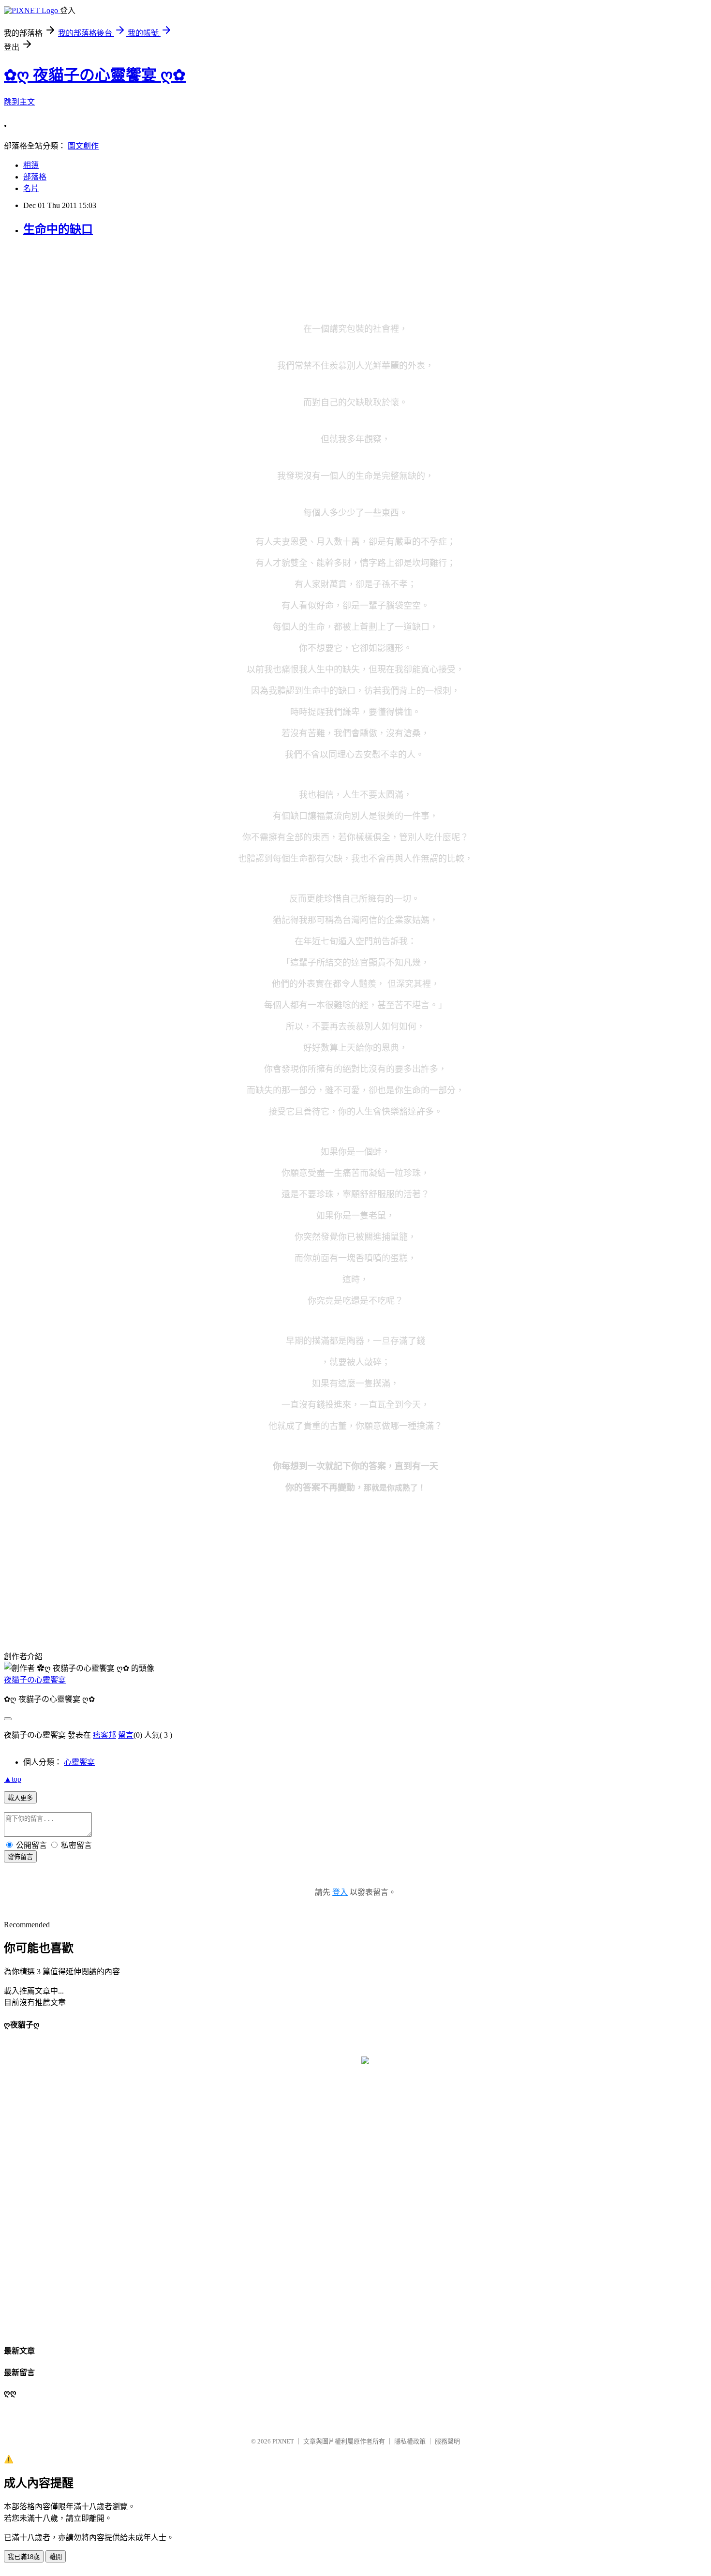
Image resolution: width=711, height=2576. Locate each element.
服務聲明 (447, 2441)
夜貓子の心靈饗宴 (35, 1680)
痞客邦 (104, 1735)
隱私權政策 (410, 2441)
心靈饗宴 (79, 1762)
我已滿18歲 (24, 2557)
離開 (56, 2557)
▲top (13, 1779)
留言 (126, 1735)
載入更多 (20, 1798)
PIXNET (283, 2441)
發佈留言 (20, 1857)
